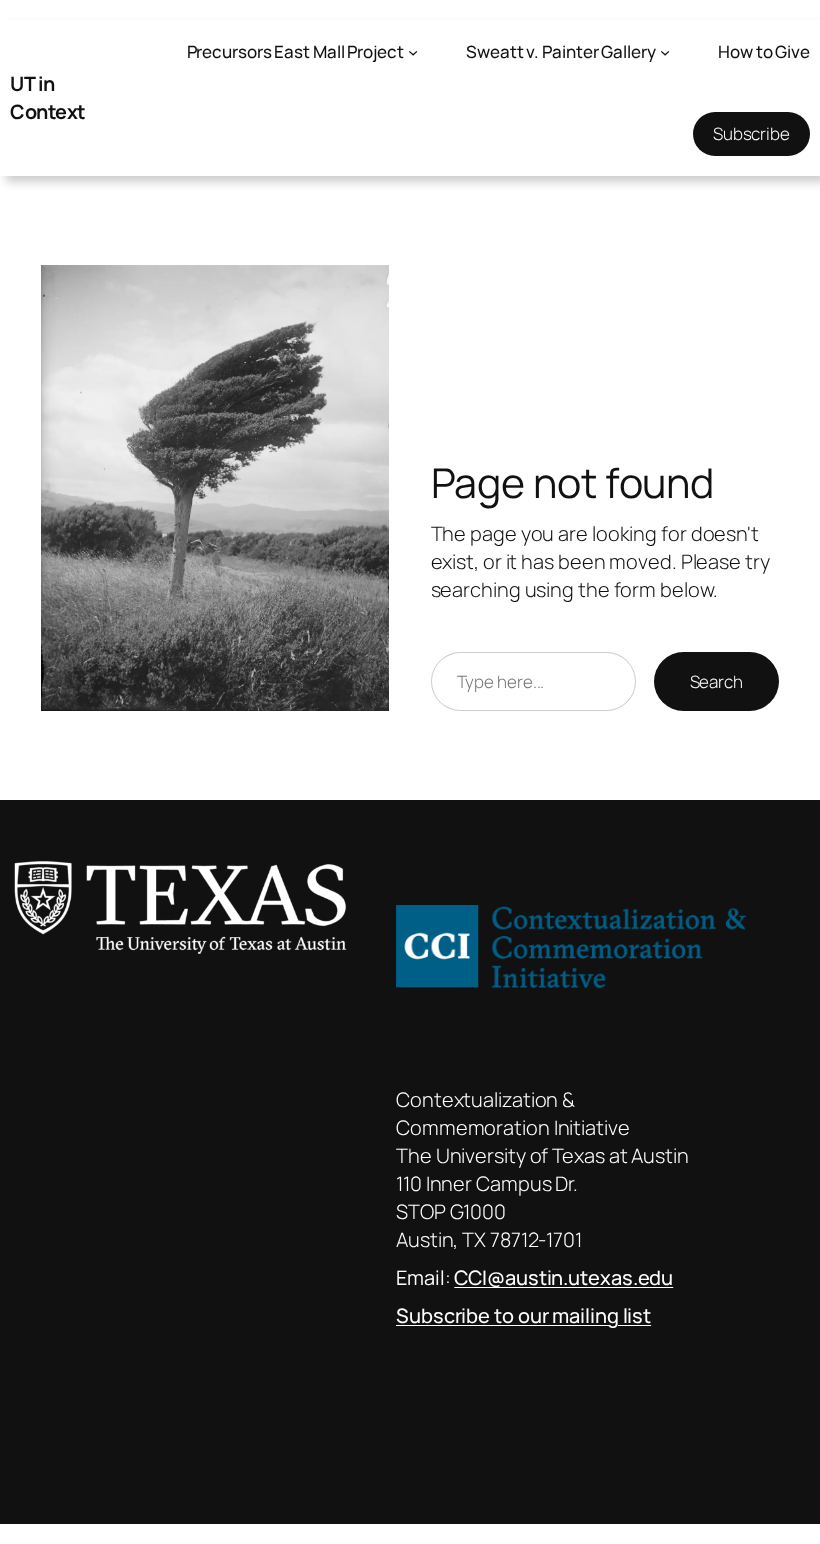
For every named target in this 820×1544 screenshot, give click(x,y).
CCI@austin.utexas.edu (563, 1277)
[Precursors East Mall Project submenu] (413, 52)
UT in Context (48, 97)
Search (716, 681)
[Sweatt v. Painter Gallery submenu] (665, 52)
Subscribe (751, 133)
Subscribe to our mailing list (523, 1315)
